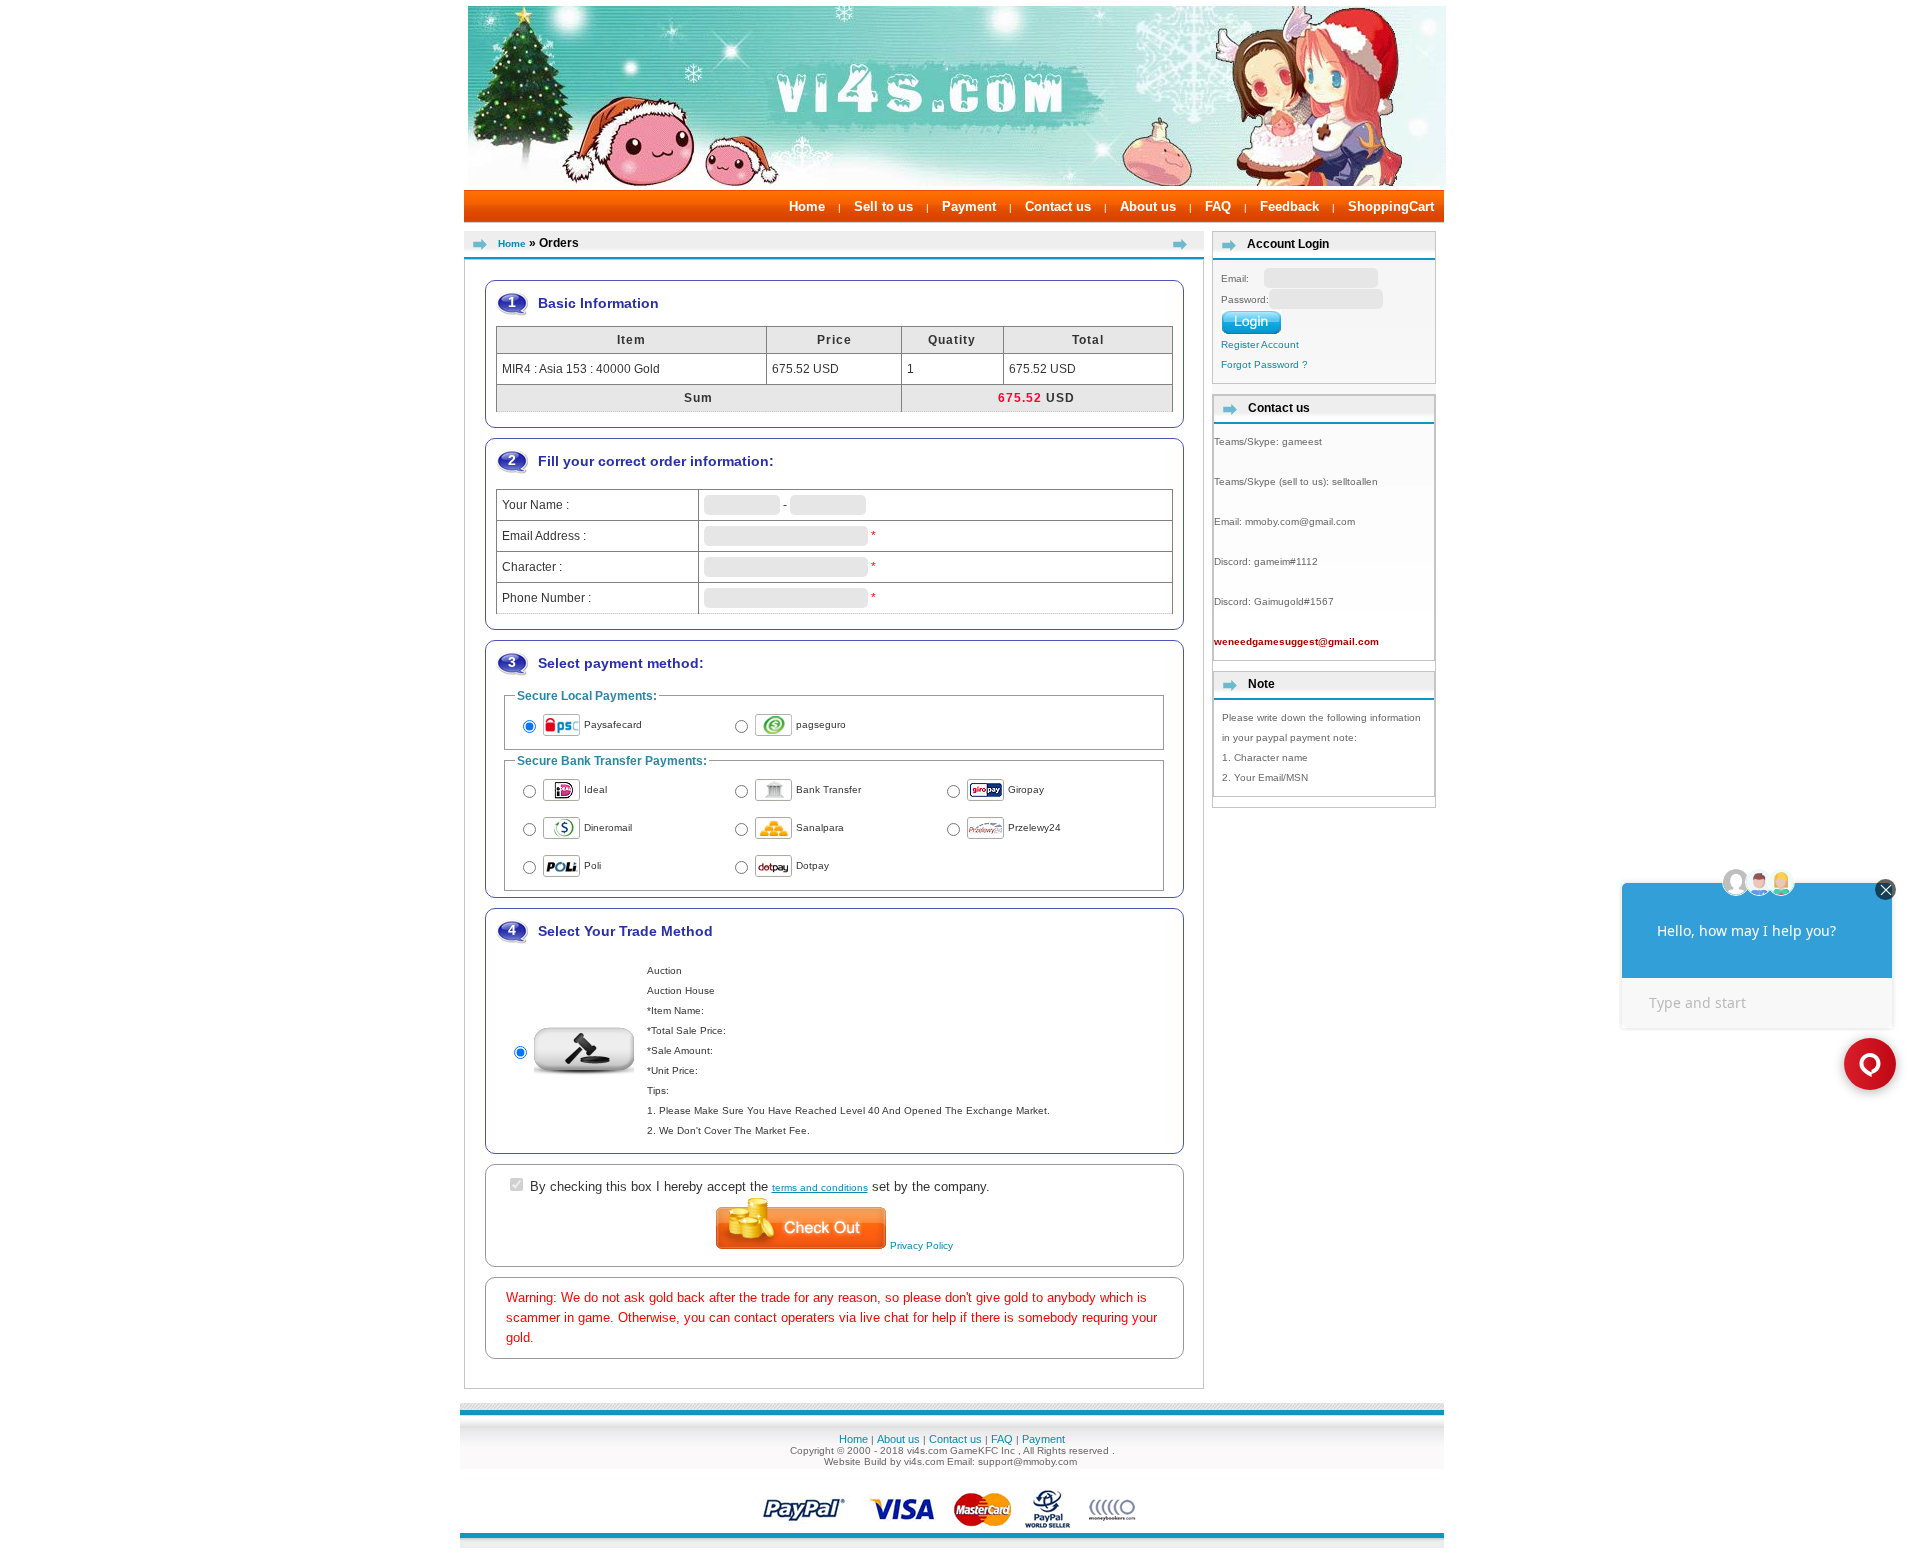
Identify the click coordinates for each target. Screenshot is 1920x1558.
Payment (969, 206)
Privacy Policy (921, 1245)
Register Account (1260, 344)
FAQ (1218, 206)
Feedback (1289, 206)
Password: (1245, 299)
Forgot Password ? (1264, 364)
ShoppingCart (1391, 206)
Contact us (1058, 206)
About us (1148, 206)
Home (807, 206)
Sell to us (883, 206)
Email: (1242, 278)
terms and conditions (820, 1187)
